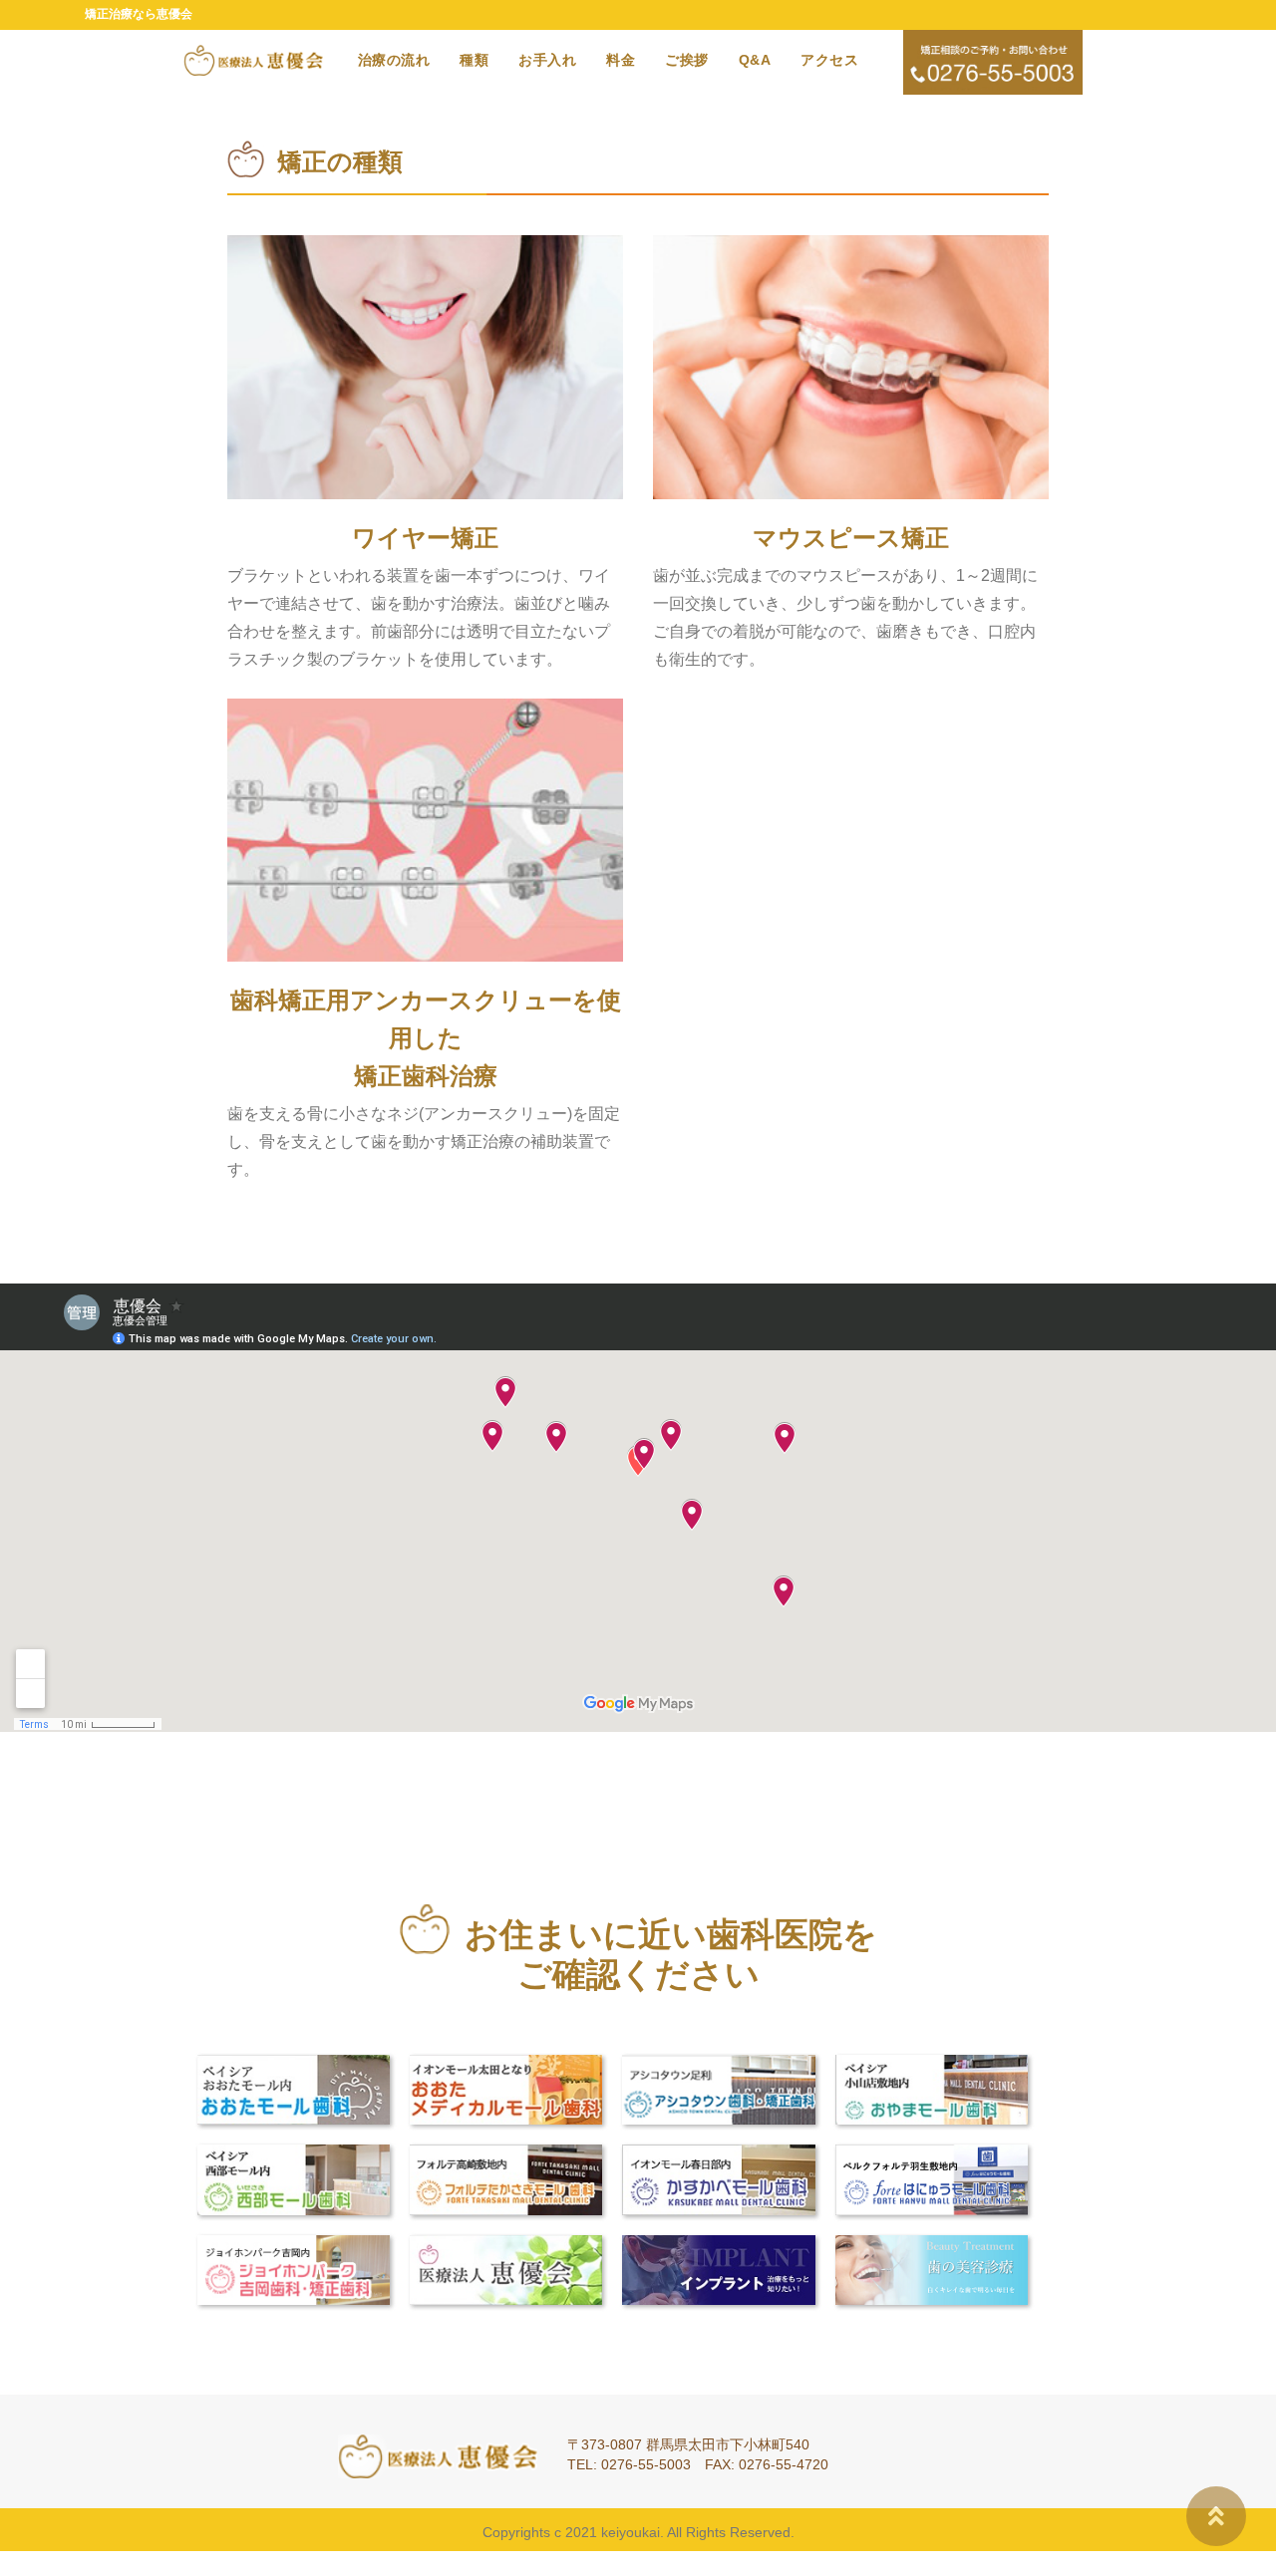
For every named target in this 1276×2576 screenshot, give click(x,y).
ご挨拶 (687, 60)
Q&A (755, 60)
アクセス (829, 60)
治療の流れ (394, 60)
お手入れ (547, 60)
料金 (621, 60)
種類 (474, 60)
